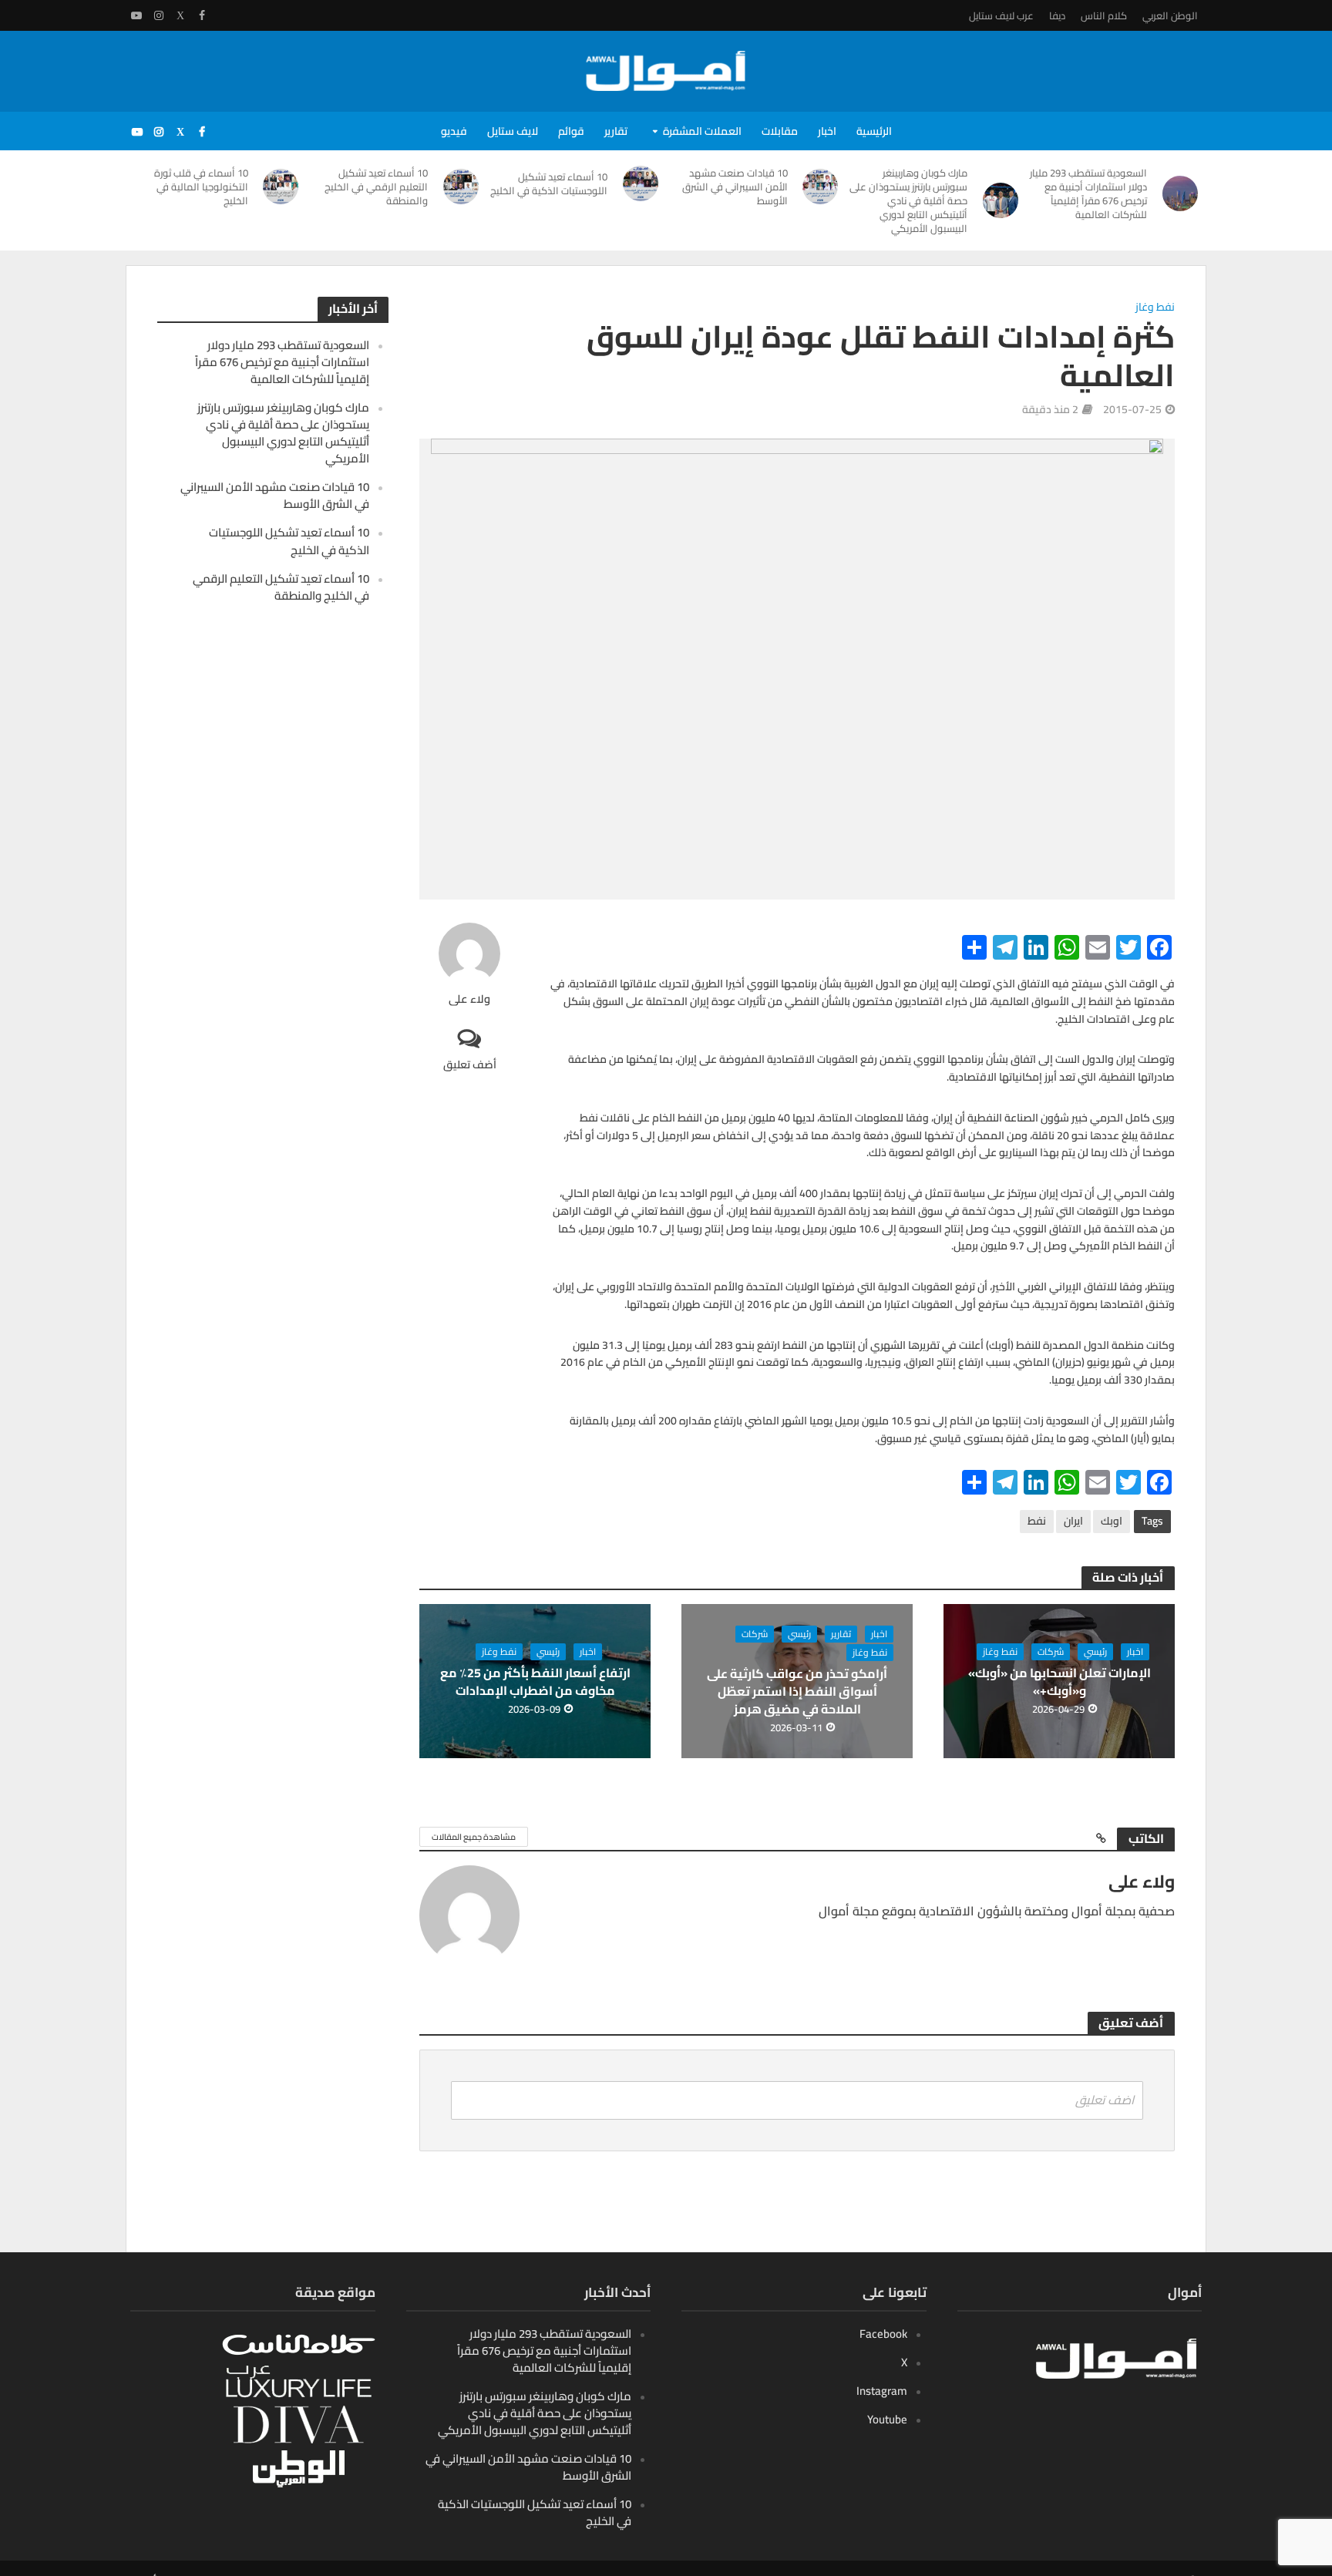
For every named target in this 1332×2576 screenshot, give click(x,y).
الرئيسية (874, 131)
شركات (1051, 1652)
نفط (1037, 1521)
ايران (1073, 1521)
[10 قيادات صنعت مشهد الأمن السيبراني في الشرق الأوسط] (821, 187)
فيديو (454, 131)
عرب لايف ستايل (1001, 15)
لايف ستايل (513, 131)
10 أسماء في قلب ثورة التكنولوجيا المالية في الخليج (201, 187)
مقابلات (780, 131)
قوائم (571, 131)
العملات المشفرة (702, 131)
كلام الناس (1104, 15)
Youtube (887, 2419)
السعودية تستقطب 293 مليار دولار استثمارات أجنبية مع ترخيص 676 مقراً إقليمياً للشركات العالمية (1088, 193)
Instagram (882, 2391)
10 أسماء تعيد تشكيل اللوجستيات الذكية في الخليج (549, 183)
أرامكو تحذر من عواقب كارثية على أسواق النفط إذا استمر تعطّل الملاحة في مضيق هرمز (797, 1692)
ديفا (1057, 15)
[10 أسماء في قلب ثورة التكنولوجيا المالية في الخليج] (281, 187)
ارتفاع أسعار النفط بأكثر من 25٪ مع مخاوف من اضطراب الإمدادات (535, 1682)
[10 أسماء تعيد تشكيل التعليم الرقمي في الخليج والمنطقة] (461, 187)
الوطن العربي (1170, 15)
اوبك (1112, 1521)
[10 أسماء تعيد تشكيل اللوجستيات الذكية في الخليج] (641, 183)
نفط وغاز (1155, 308)
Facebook (883, 2334)
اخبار (827, 131)
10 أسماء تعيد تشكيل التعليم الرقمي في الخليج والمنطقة (376, 187)
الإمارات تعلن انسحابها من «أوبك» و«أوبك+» (1060, 1682)
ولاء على (469, 999)
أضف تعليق (470, 1064)
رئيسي (1095, 1652)
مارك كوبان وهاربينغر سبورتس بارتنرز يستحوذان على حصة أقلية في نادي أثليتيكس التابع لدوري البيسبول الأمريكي (908, 200)
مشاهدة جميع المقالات (474, 1837)
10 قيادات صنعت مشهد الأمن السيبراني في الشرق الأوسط (735, 187)
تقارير (616, 131)
